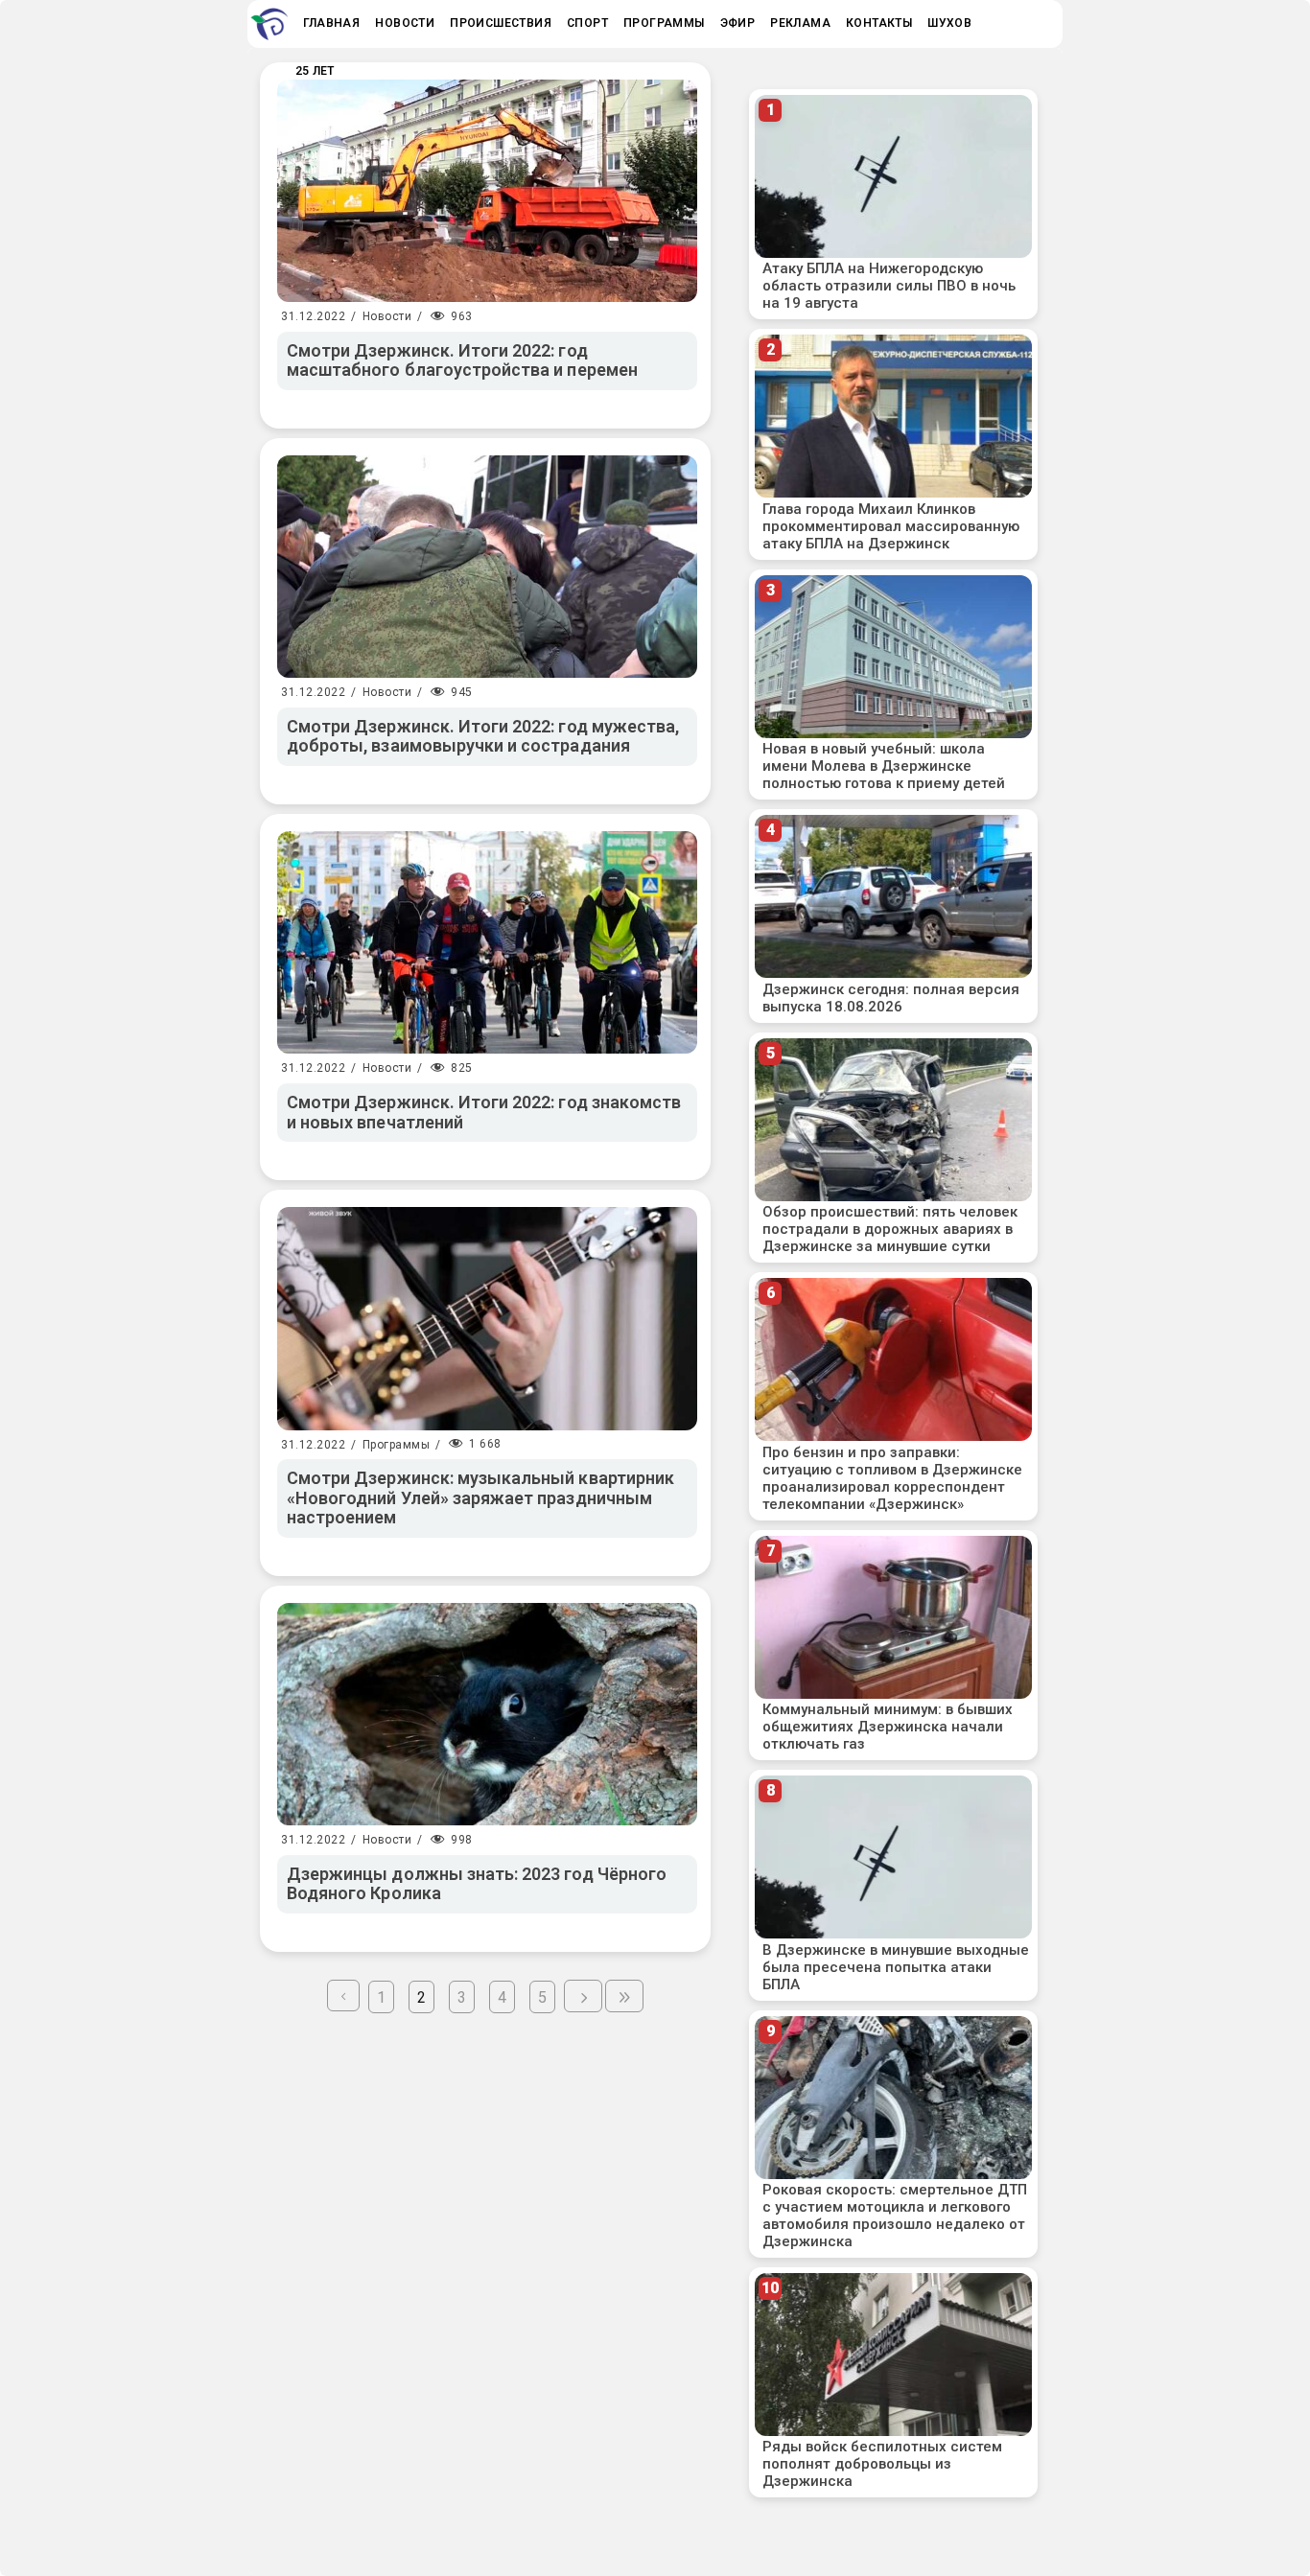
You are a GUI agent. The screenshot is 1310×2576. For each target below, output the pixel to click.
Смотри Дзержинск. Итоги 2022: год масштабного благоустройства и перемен (462, 360)
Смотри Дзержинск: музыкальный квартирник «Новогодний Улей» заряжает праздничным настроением (480, 1497)
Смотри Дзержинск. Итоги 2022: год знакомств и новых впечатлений (484, 1112)
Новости (387, 316)
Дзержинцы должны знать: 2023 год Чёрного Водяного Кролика (477, 1884)
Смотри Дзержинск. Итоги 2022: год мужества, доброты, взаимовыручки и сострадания (483, 736)
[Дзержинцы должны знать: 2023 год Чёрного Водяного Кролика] (487, 1714)
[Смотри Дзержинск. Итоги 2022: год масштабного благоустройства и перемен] (487, 191)
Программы (397, 1445)
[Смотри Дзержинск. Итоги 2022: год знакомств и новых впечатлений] (487, 942)
